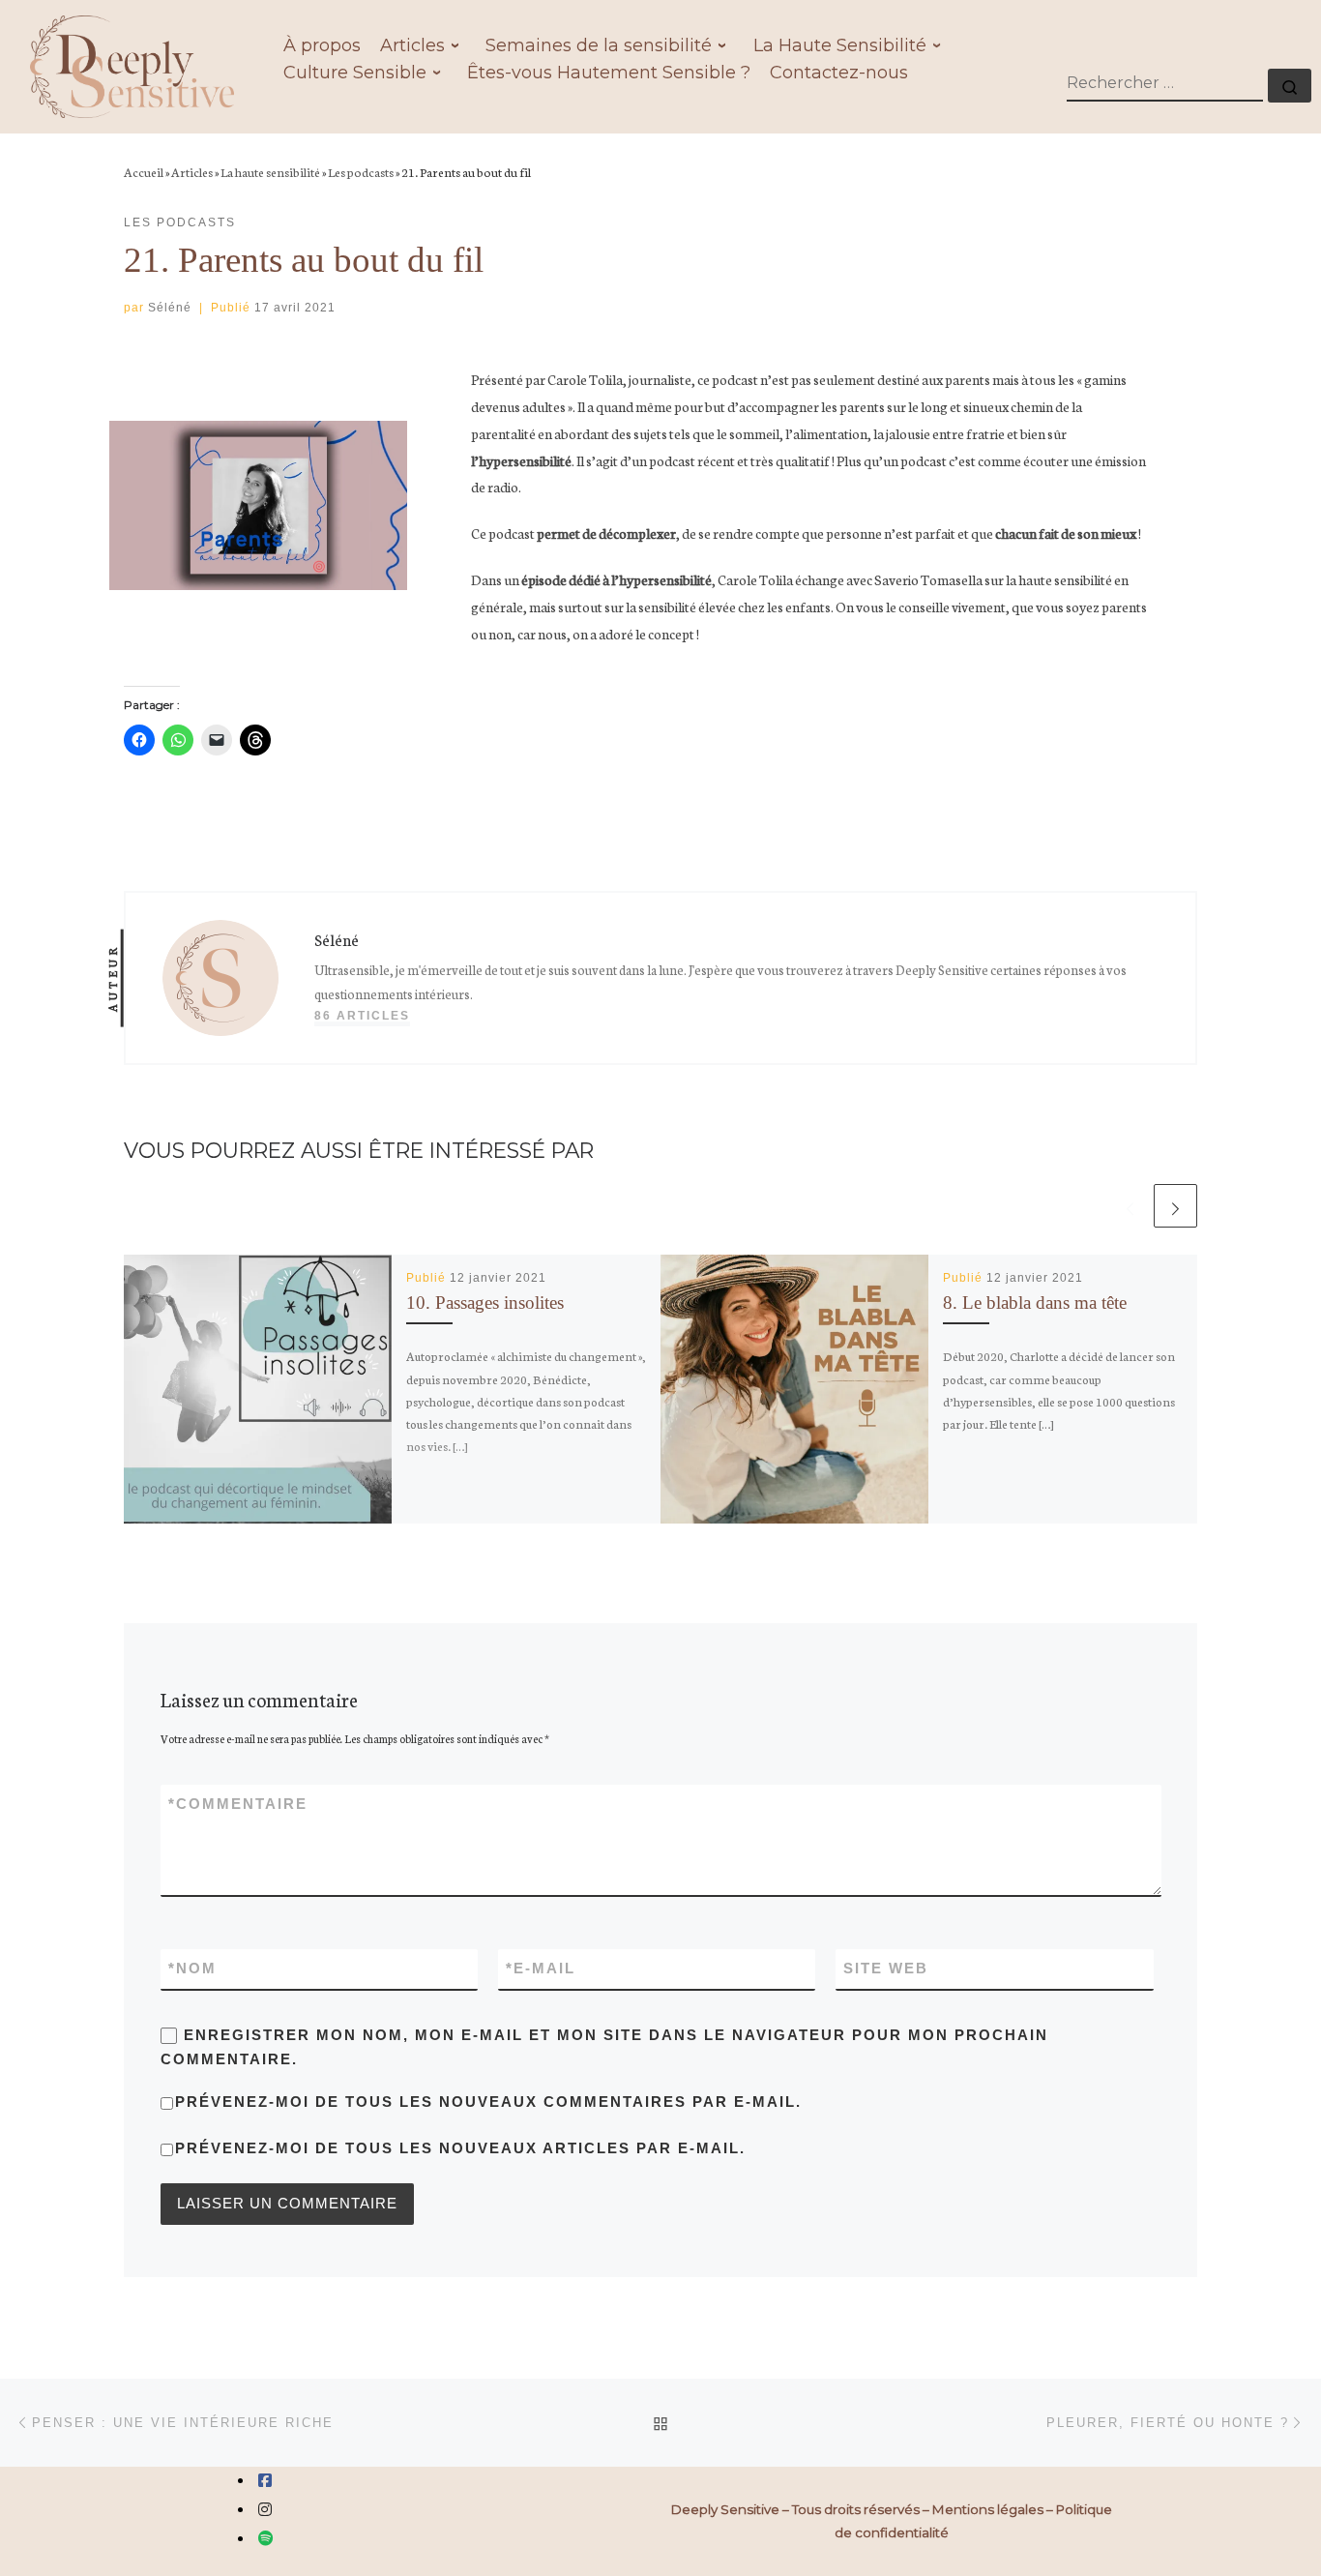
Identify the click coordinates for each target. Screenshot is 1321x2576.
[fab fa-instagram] (265, 2510)
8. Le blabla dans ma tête (1035, 1303)
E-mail (541, 1968)
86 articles (362, 1016)
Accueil (144, 171)
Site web (886, 1968)
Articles (192, 171)
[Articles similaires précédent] (1130, 1206)
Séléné (170, 308)
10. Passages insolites (485, 1303)
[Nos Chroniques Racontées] (266, 2539)
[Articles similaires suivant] (1175, 1206)
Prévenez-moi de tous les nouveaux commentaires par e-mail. (488, 2102)
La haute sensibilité (270, 171)
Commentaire (238, 1804)
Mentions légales (988, 2509)
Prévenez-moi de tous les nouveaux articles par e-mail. (460, 2148)
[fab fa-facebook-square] (265, 2481)
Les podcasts (361, 171)
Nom (192, 1968)
